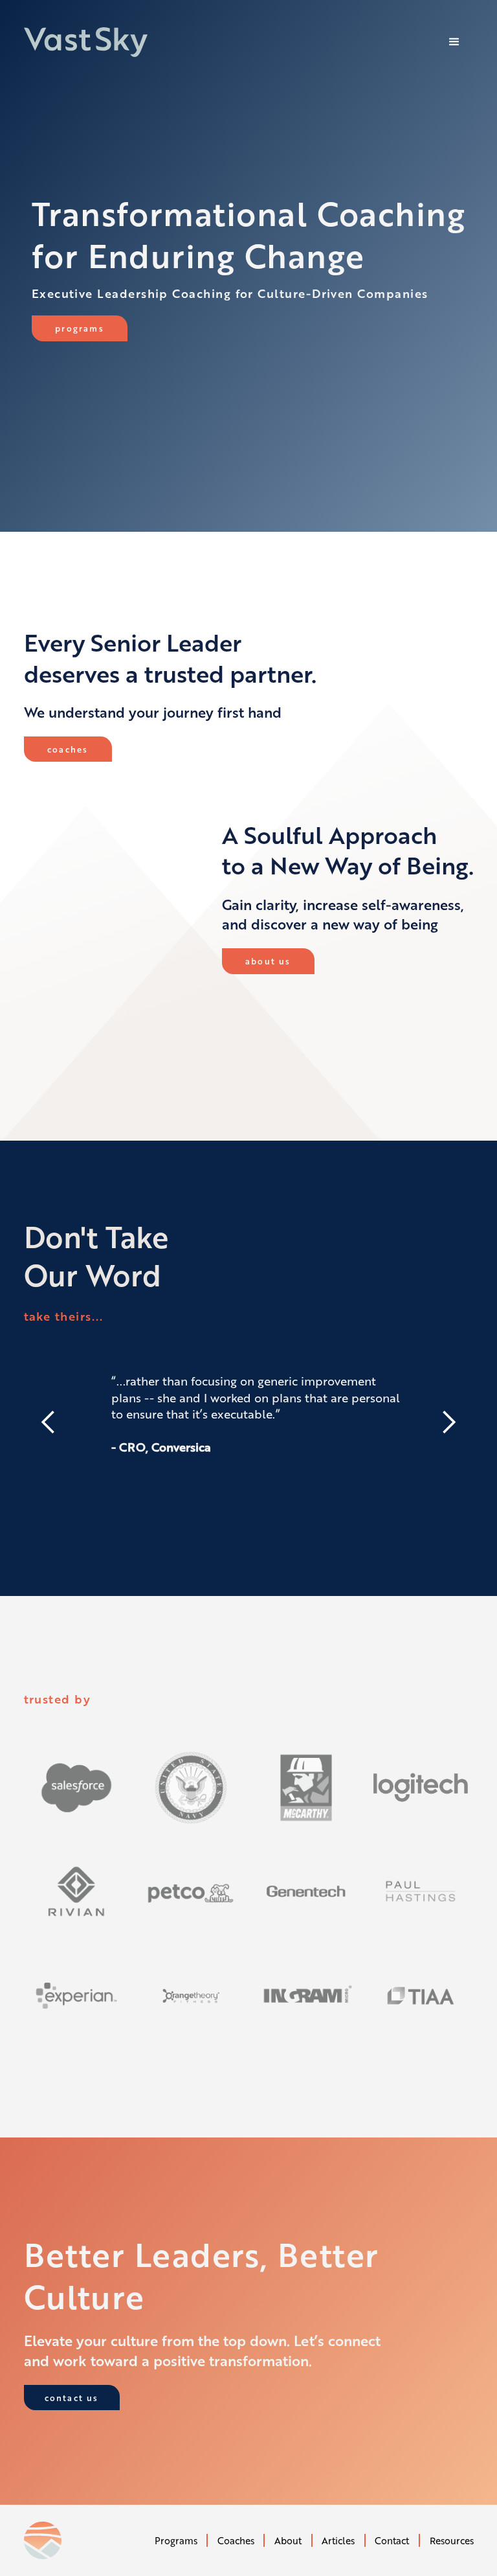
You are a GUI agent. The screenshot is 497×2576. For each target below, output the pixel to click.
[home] (86, 42)
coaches (68, 749)
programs (80, 328)
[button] (454, 42)
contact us (72, 2398)
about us (268, 961)
